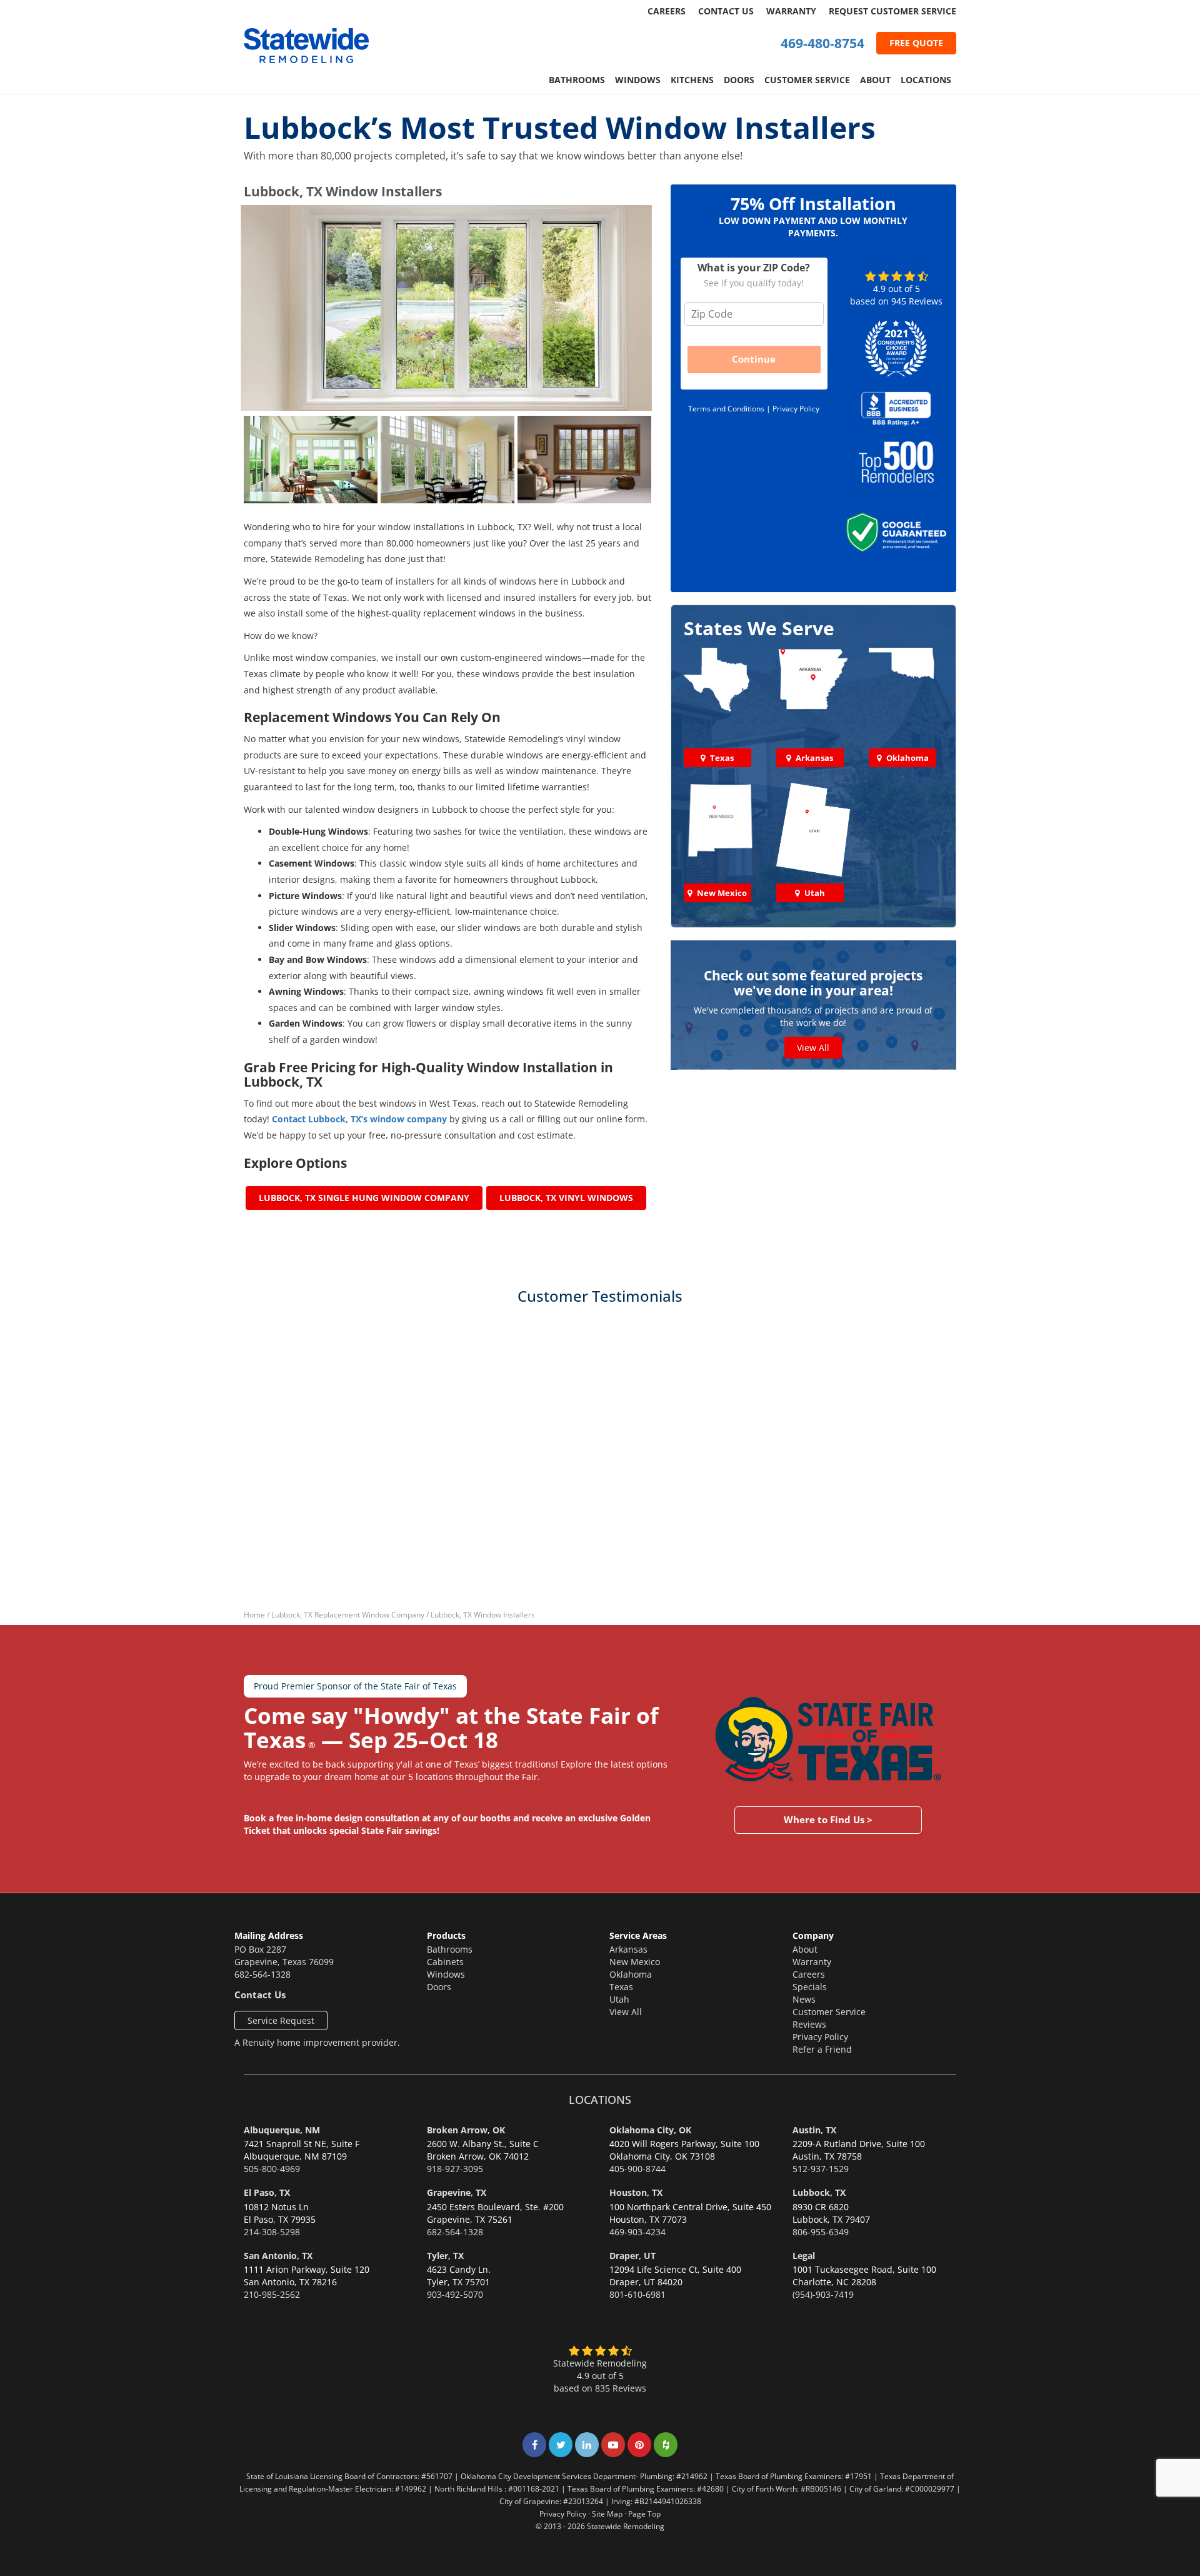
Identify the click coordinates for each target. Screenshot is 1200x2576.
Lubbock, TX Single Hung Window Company (364, 1198)
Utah (619, 1999)
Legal (804, 2256)
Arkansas (628, 1949)
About (875, 80)
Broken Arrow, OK (466, 2130)
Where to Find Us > (828, 1819)
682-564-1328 (262, 1974)
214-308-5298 (272, 2232)
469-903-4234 (637, 2232)
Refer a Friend (822, 2049)
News (804, 1999)
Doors (739, 80)
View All (813, 1048)
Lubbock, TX (819, 2192)
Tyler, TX (445, 2256)
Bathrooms (577, 80)
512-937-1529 (821, 2169)
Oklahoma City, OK (650, 2130)
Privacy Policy (796, 408)
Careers (667, 11)
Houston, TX (636, 2192)
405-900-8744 (637, 2169)
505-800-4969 (272, 2169)
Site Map (607, 2513)
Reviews (809, 2024)
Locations (926, 80)
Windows (638, 80)
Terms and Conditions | (730, 408)
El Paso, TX (267, 2192)
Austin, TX (814, 2130)
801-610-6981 (637, 2294)
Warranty (791, 11)
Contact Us (726, 11)
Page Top (644, 2513)
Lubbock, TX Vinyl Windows (566, 1198)
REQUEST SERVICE (892, 11)
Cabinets (445, 1962)
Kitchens (692, 80)
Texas (621, 1987)
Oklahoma (631, 1974)
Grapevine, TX (457, 2192)
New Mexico (635, 1962)
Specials (810, 1987)
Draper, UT (632, 2256)
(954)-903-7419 (823, 2294)
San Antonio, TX (278, 2256)
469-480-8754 (822, 43)
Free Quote (916, 43)
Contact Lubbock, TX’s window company (359, 1119)
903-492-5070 (455, 2294)
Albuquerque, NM (282, 2130)
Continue (754, 359)
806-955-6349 (821, 2232)
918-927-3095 (455, 2169)
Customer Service (807, 80)
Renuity (258, 2042)
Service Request (281, 2020)
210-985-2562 (272, 2294)
